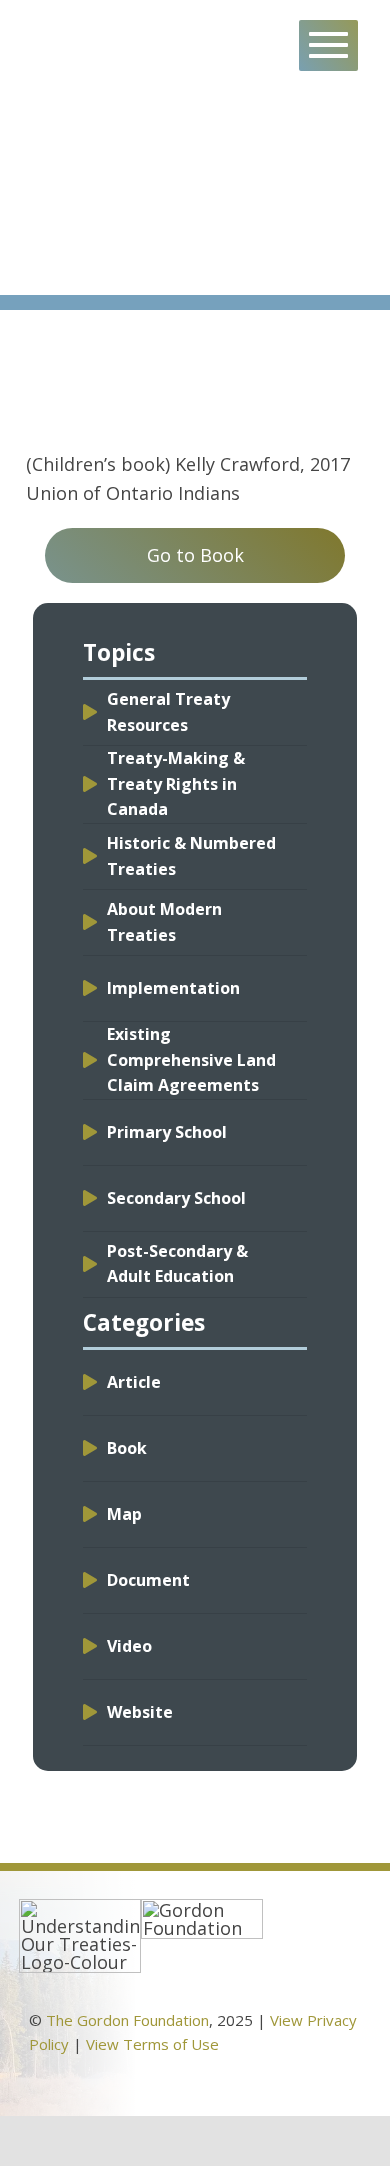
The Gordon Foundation (127, 2020)
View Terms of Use (152, 2044)
